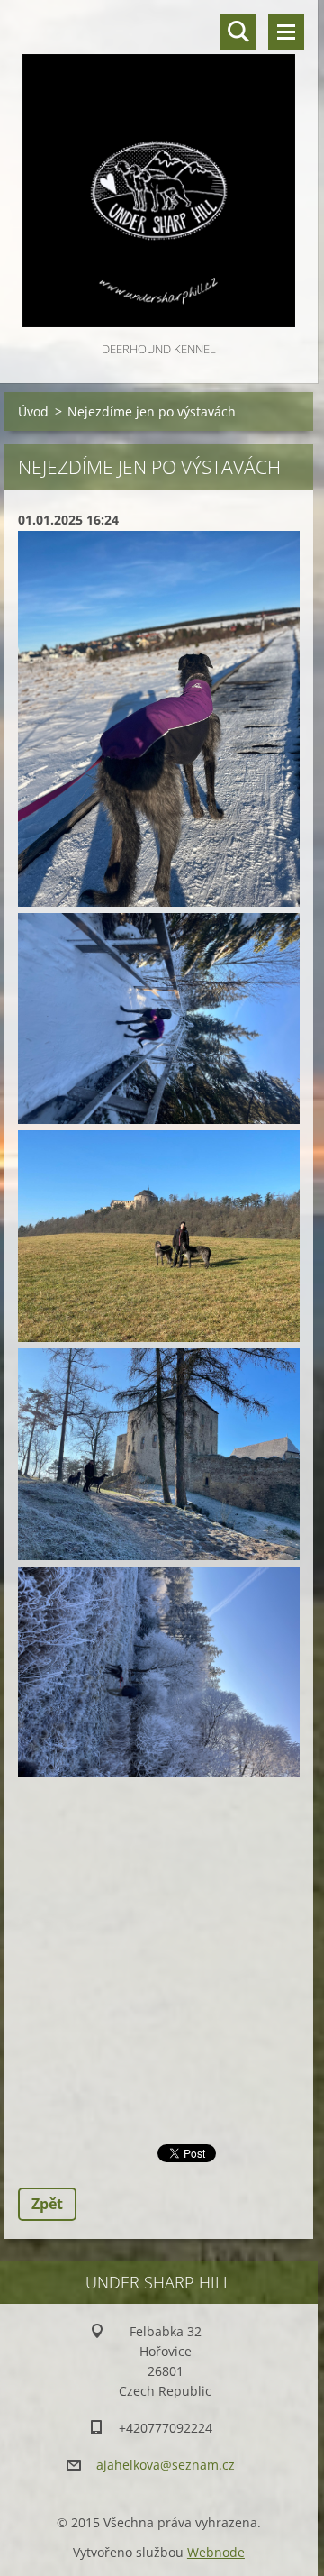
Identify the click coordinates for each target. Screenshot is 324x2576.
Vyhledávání (238, 32)
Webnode (216, 2552)
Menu (286, 32)
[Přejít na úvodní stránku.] (159, 169)
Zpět (47, 2204)
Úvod (33, 411)
